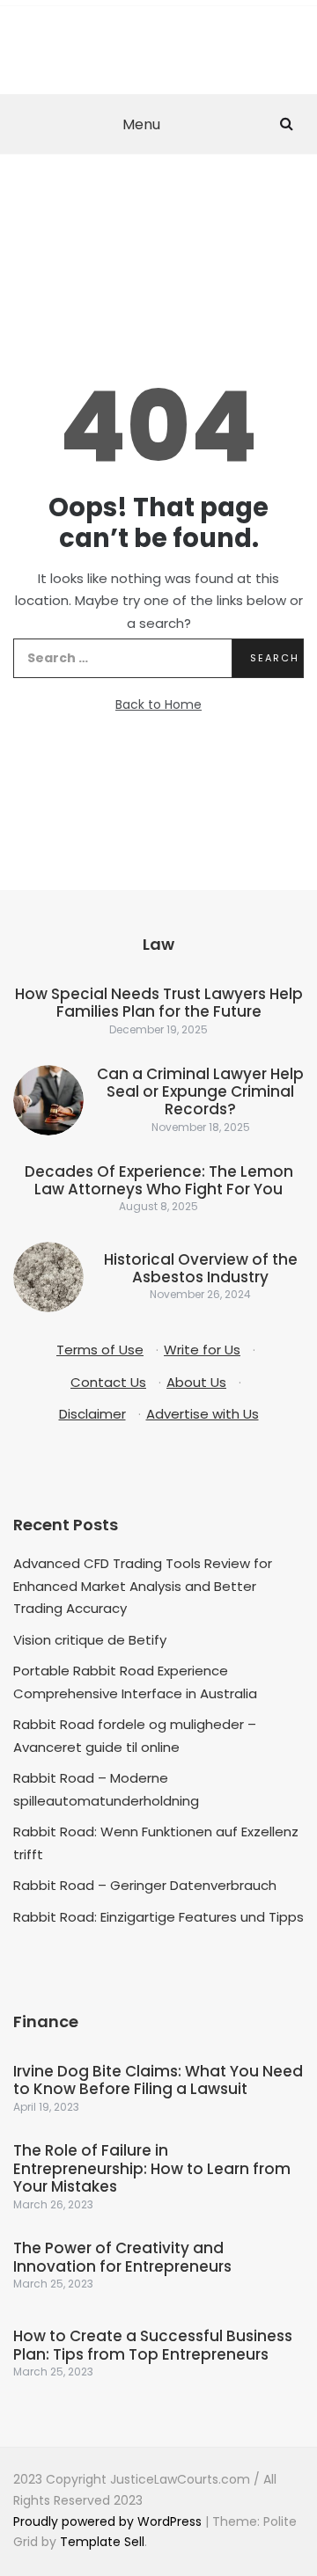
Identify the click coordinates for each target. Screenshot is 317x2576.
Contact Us (108, 1382)
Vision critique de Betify (90, 1640)
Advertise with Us (203, 1414)
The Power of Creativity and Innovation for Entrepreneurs (122, 2257)
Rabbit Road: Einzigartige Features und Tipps (158, 1917)
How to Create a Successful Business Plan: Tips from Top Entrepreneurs (153, 2345)
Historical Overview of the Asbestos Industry (201, 1268)
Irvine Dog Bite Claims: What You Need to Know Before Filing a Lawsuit (158, 2080)
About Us (196, 1382)
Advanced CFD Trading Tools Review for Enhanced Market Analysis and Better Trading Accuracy (143, 1586)
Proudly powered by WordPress (109, 2521)
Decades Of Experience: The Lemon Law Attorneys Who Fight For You (159, 1180)
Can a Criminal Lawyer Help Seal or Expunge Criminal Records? (200, 1092)
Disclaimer (92, 1414)
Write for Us (202, 1350)
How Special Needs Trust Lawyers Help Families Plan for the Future (159, 1003)
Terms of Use (100, 1350)
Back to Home (158, 704)
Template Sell (102, 2542)
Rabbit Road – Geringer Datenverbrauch (145, 1885)
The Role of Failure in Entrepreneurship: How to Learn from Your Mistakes (152, 2168)
